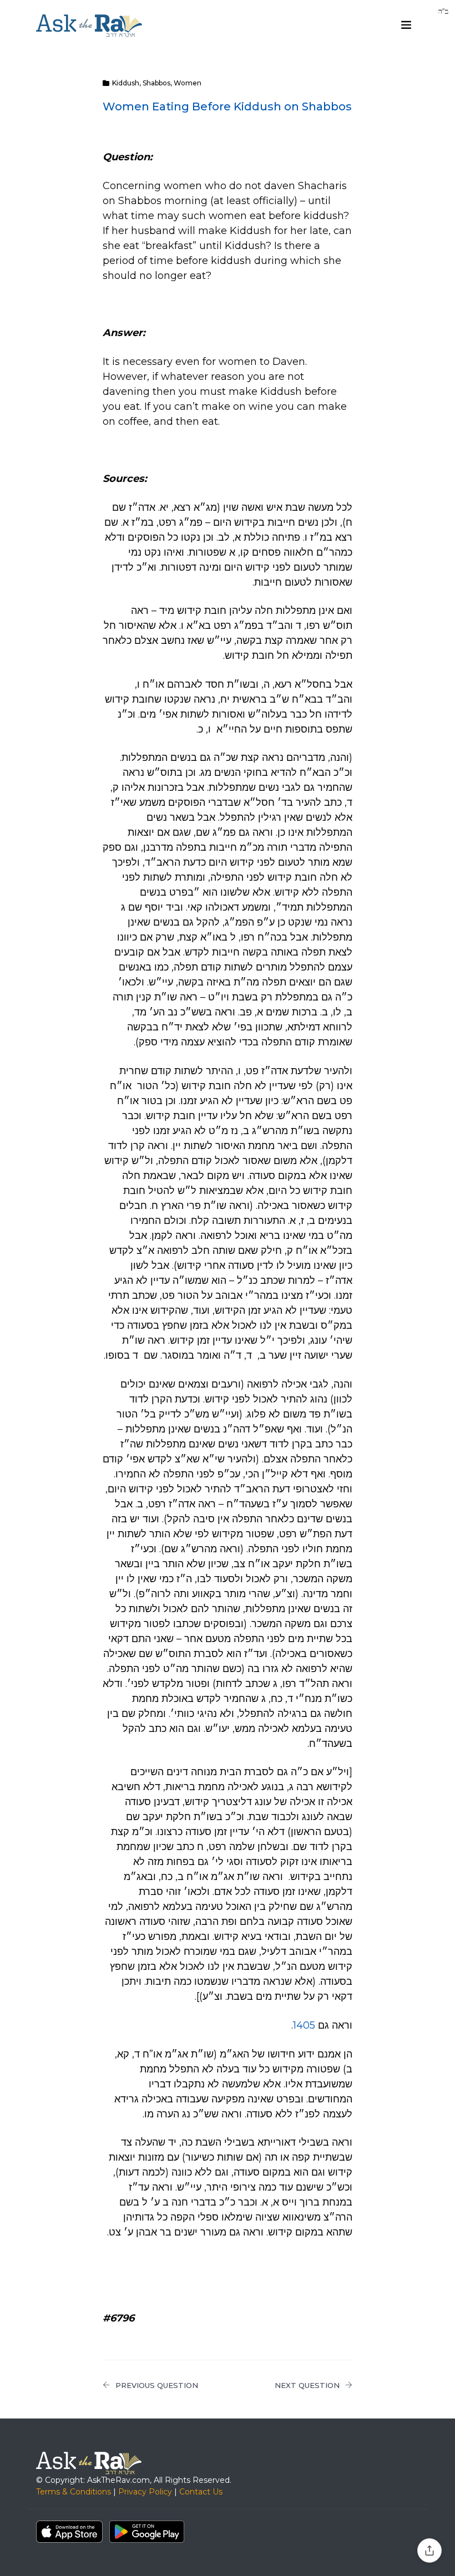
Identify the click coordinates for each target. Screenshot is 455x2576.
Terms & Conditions (74, 2492)
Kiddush (126, 83)
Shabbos (156, 83)
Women (188, 83)
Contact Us (201, 2492)
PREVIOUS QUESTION (157, 2385)
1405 (304, 2025)
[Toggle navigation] (406, 25)
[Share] (429, 2550)
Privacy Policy (145, 2492)
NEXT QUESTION (307, 2385)
